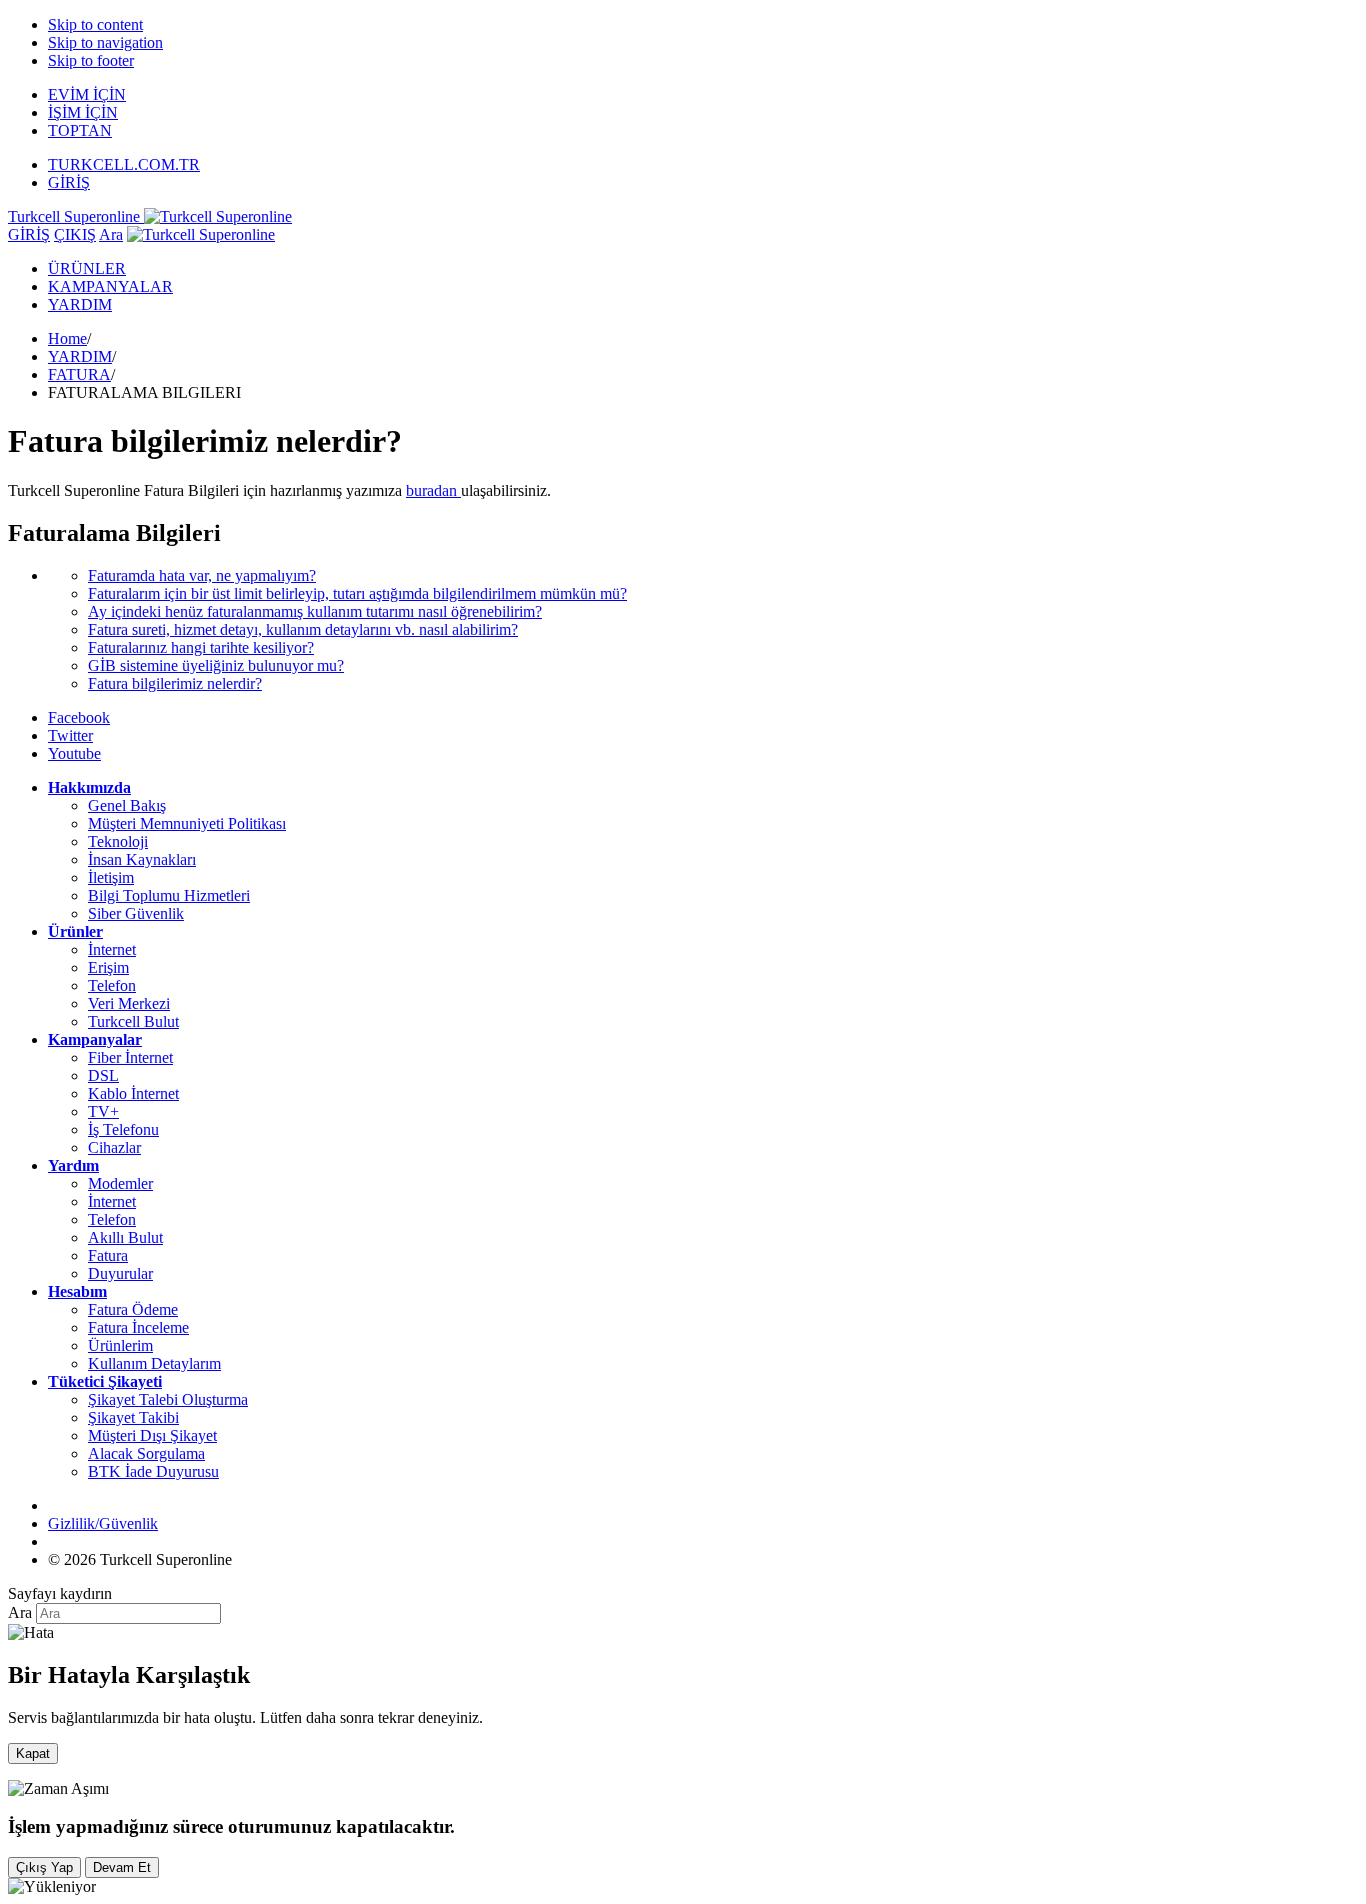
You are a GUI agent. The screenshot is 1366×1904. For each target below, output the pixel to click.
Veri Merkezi (129, 1003)
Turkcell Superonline (76, 216)
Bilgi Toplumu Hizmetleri (169, 895)
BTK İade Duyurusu (153, 1471)
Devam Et (122, 1867)
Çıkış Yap (44, 1867)
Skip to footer (91, 60)
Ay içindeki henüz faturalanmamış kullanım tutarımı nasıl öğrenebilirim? (315, 611)
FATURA (79, 374)
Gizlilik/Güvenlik (103, 1523)
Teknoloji (118, 841)
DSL (103, 1075)
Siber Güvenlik (136, 913)
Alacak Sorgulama (146, 1453)
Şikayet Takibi (133, 1417)
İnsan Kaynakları (142, 859)
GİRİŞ (69, 182)
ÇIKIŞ (75, 234)
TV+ (103, 1111)
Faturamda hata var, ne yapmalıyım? (202, 575)
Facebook (79, 717)
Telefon (112, 985)
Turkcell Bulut (133, 1021)
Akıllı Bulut (125, 1237)
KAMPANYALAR (110, 286)
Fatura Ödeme (133, 1309)
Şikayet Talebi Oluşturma (168, 1399)
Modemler (120, 1183)
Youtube (74, 753)
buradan (433, 490)
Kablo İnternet (133, 1093)
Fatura (108, 1255)
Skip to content (95, 24)
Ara (111, 234)
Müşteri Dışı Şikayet (152, 1435)
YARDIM (80, 304)
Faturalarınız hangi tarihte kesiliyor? (201, 647)
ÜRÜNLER (87, 268)
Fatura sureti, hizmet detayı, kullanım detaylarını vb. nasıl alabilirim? (303, 629)
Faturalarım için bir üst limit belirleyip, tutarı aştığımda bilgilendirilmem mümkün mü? (357, 593)
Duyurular (120, 1273)
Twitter (70, 735)
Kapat (33, 1753)
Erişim (108, 967)
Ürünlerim (120, 1345)
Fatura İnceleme (138, 1327)
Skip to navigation (105, 42)
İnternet (112, 949)
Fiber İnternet (130, 1057)
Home (67, 338)
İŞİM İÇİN (83, 112)
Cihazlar (114, 1147)
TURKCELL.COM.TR (124, 164)
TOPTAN (80, 130)
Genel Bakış (127, 805)
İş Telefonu (123, 1129)
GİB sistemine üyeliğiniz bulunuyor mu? (216, 665)
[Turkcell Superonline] (201, 234)
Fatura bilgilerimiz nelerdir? (175, 683)
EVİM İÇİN (87, 94)
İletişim (111, 877)
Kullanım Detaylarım (154, 1363)
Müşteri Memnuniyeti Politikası (187, 823)
